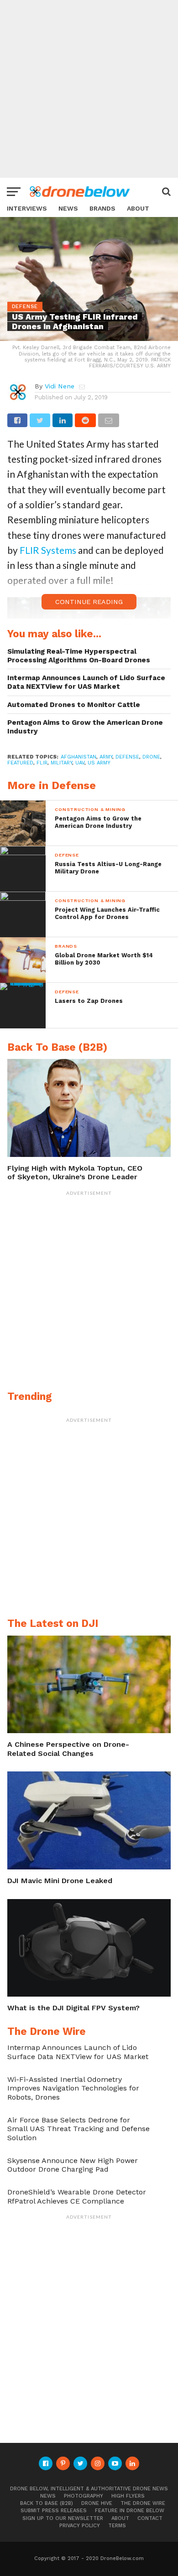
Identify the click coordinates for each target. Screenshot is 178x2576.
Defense (127, 757)
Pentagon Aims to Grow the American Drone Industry (85, 727)
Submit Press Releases (54, 2511)
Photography (84, 2496)
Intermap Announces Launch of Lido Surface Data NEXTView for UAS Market (86, 682)
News (68, 209)
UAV (80, 763)
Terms (117, 2526)
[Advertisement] (89, 89)
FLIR (42, 763)
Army (106, 757)
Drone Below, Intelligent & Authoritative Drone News (89, 2489)
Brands (102, 209)
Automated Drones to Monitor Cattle (74, 705)
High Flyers (128, 2496)
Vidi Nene (60, 386)
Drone (151, 757)
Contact (150, 2518)
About (138, 209)
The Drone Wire (143, 2503)
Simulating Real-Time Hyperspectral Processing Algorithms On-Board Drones (79, 656)
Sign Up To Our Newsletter (63, 2518)
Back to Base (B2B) (47, 2503)
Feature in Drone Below (130, 2511)
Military (61, 763)
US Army (99, 763)
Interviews (27, 209)
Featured (20, 763)
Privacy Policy (80, 2526)
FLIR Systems (48, 550)
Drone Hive (97, 2503)
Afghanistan (79, 757)
